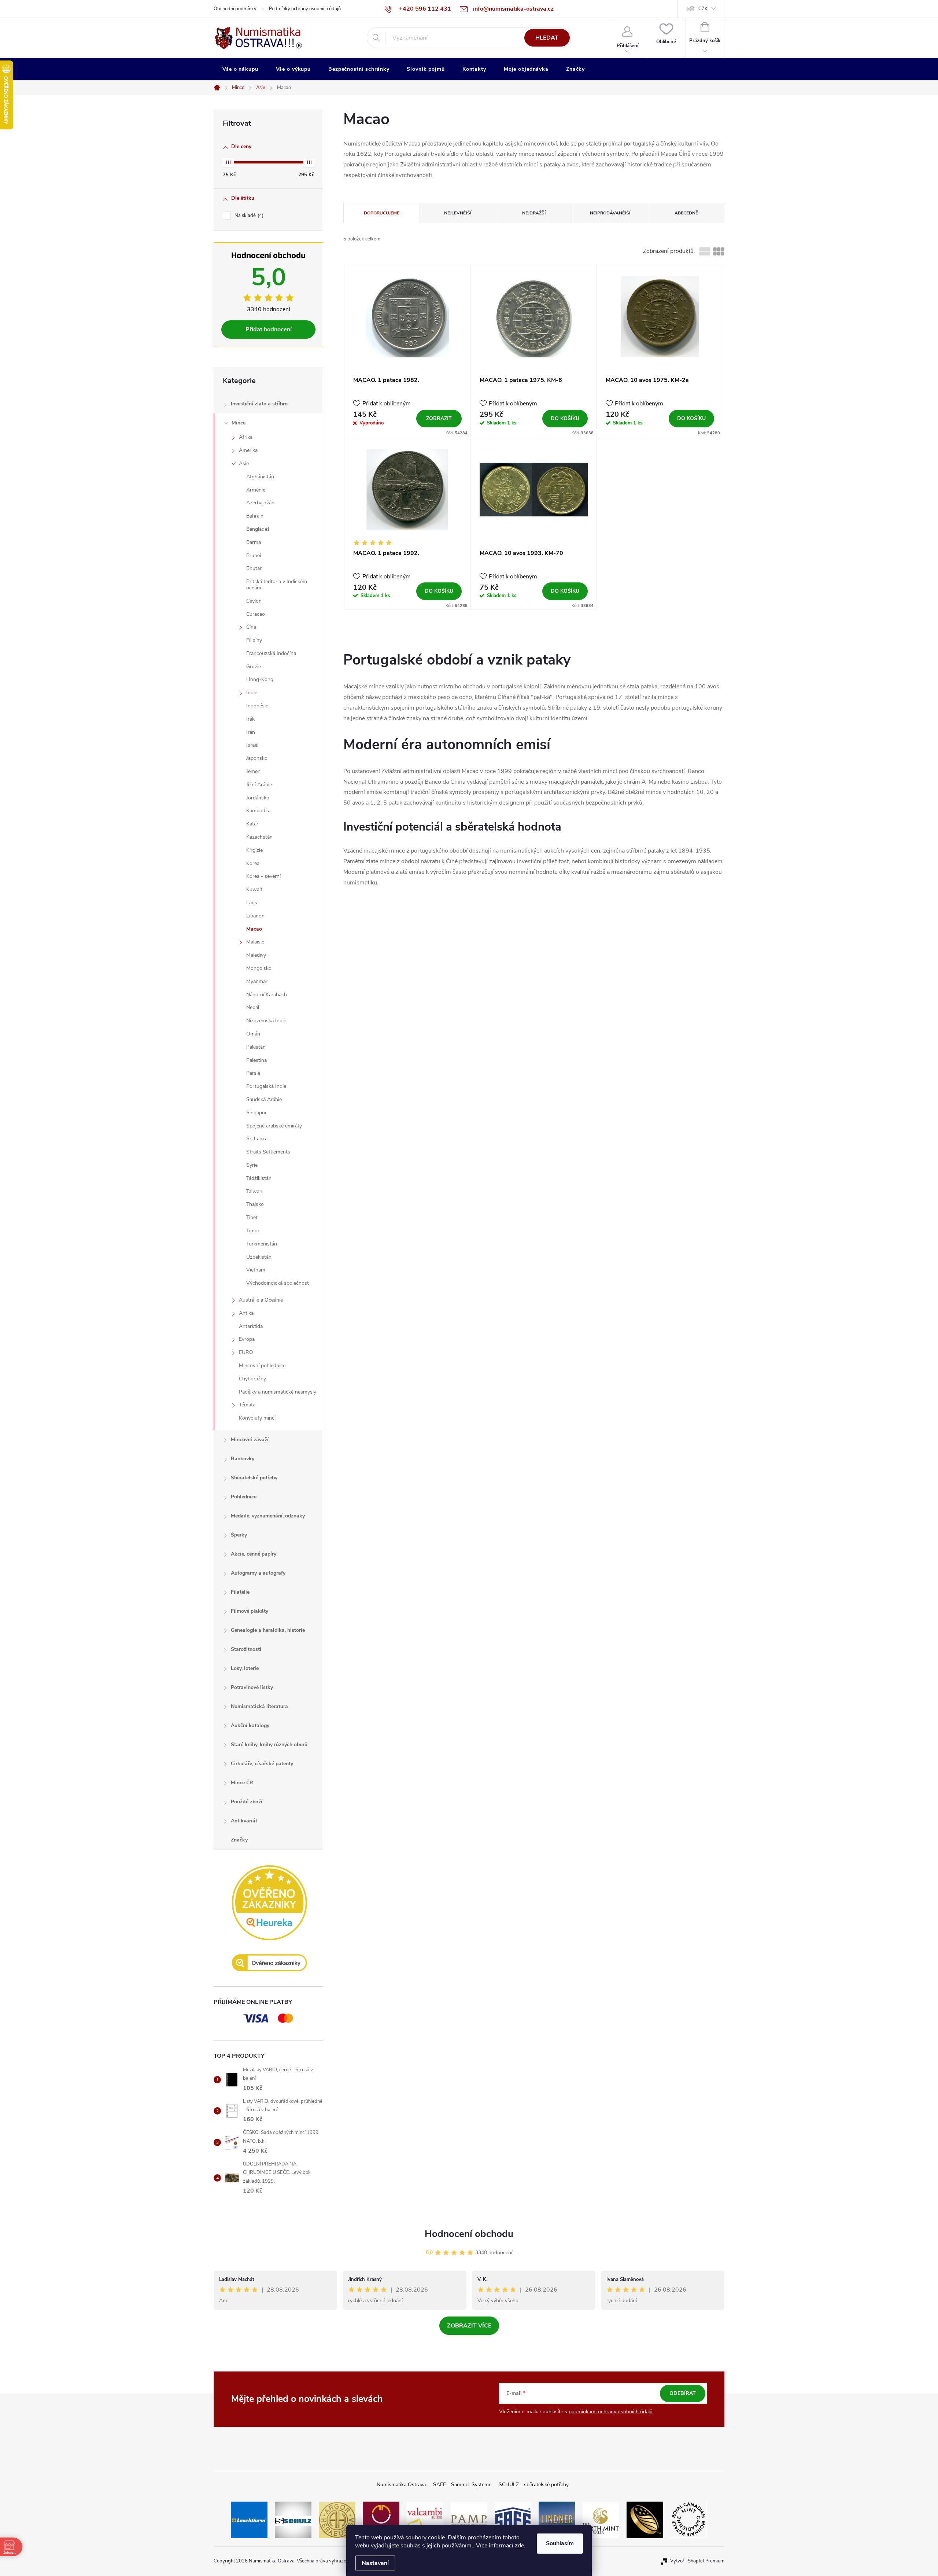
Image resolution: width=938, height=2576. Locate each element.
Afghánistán (260, 477)
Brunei (254, 555)
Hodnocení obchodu (469, 2234)
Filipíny (254, 640)
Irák (250, 719)
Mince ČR (242, 1783)
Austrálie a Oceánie (261, 1300)
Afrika (246, 437)
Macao (254, 929)
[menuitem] (240, 69)
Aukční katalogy (250, 1725)
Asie (244, 463)
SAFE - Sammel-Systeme (462, 2485)
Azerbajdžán (260, 503)
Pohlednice (244, 1497)
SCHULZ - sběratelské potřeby (534, 2485)
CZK (703, 9)
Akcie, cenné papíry (254, 1554)
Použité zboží (247, 1802)
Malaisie (255, 942)
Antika (246, 1313)
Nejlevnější (458, 213)
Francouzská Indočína (271, 653)
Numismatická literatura (259, 1706)
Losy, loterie (245, 1668)
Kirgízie (254, 850)
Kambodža (258, 811)
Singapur (256, 1113)
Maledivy (256, 955)
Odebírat (683, 2393)
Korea (253, 863)
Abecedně (686, 213)
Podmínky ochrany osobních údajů (305, 9)
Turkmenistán (262, 1244)
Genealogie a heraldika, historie (268, 1630)
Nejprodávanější (610, 213)
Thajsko (255, 1204)
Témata (247, 1405)
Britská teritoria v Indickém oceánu (277, 585)
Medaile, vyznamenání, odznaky (268, 1516)
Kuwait (254, 889)
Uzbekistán (259, 1257)
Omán (253, 1034)
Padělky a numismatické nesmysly (278, 1392)
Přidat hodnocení (269, 330)
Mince (239, 423)
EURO (246, 1352)
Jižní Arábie (259, 785)
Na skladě (248, 216)
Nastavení (375, 2563)
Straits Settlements (268, 1152)
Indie (252, 693)
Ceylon (254, 601)
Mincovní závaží (250, 1440)
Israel (252, 745)
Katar (252, 824)
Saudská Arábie (264, 1099)
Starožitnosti (246, 1649)
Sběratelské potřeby (254, 1478)
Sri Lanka (257, 1139)
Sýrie (252, 1165)
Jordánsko (258, 798)
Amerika (248, 450)
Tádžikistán (259, 1178)
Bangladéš (258, 529)
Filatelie (240, 1592)
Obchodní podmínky (235, 9)
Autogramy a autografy (258, 1573)
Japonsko (257, 758)
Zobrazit (439, 418)
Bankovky (243, 1459)
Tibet (252, 1217)
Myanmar (257, 981)
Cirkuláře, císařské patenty (262, 1764)
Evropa (247, 1339)
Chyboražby (252, 1379)
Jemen (253, 771)
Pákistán (256, 1047)
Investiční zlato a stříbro (259, 404)
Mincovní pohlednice (262, 1366)
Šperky (239, 1535)
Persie (253, 1073)
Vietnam (256, 1270)
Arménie (256, 490)
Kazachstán (259, 837)
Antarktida (251, 1326)
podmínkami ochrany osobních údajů (611, 2412)
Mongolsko (259, 968)
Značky (239, 1840)
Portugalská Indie (266, 1086)
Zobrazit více (469, 2326)
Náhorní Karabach (267, 995)
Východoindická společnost (278, 1283)
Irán (251, 732)
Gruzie (254, 667)
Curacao (256, 614)
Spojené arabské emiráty (274, 1126)
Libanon (255, 916)
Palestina (256, 1060)
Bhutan (254, 568)
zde (519, 2546)
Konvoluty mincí (257, 1418)
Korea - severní (263, 876)
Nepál (253, 1007)
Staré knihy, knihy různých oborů (269, 1745)
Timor (253, 1231)
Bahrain (255, 516)
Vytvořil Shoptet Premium (697, 2561)
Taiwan (254, 1191)
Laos (252, 903)
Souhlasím (560, 2543)
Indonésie (257, 706)
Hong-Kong (260, 679)
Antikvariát (244, 1821)
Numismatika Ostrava (401, 2485)
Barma (254, 542)
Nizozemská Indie (266, 1021)
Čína (251, 627)
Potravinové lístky (252, 1687)
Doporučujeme (382, 213)
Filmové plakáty (250, 1611)
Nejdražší (534, 213)
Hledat (547, 38)
